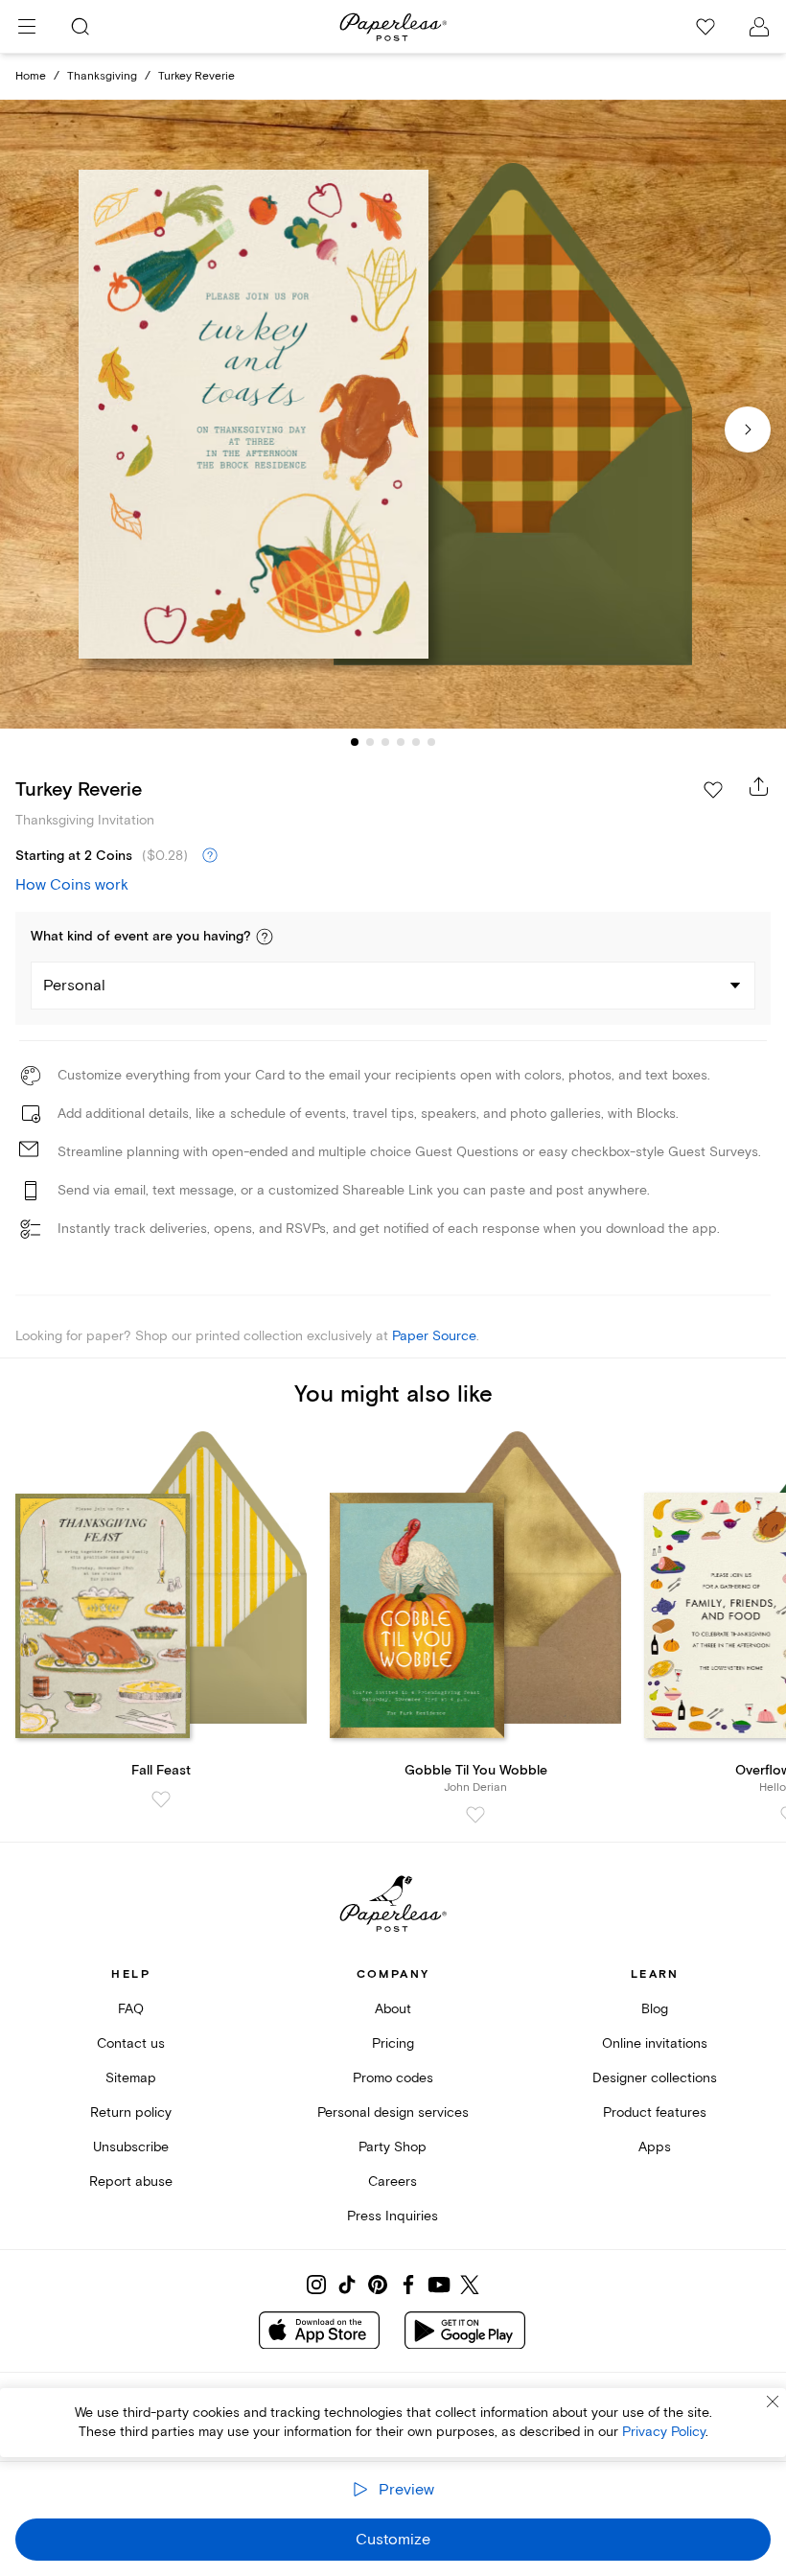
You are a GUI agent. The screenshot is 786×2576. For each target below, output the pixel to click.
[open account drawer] (759, 27)
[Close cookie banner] (773, 2402)
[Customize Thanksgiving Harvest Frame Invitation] (393, 414)
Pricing (393, 2043)
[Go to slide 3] (385, 742)
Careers (393, 2181)
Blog (655, 2009)
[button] (265, 937)
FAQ (131, 2009)
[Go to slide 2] (370, 742)
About (393, 2009)
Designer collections (655, 2078)
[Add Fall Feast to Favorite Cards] (161, 1799)
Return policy (131, 2112)
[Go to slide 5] (416, 742)
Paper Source (434, 1336)
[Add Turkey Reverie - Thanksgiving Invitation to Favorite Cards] (713, 790)
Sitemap (131, 2078)
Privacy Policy (664, 2432)
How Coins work (72, 885)
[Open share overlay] (759, 786)
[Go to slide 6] (431, 742)
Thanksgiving (102, 76)
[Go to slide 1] (355, 742)
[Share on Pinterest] (378, 2285)
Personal (74, 986)
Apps (655, 2147)
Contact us (131, 2043)
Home (31, 76)
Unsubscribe (131, 2147)
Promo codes (393, 2078)
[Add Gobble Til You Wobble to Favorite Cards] (475, 1815)
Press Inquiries (393, 2216)
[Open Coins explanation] (210, 856)
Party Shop (393, 2147)
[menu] (27, 27)
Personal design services (393, 2112)
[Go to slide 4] (401, 742)
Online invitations (655, 2043)
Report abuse (131, 2181)
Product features (655, 2112)
